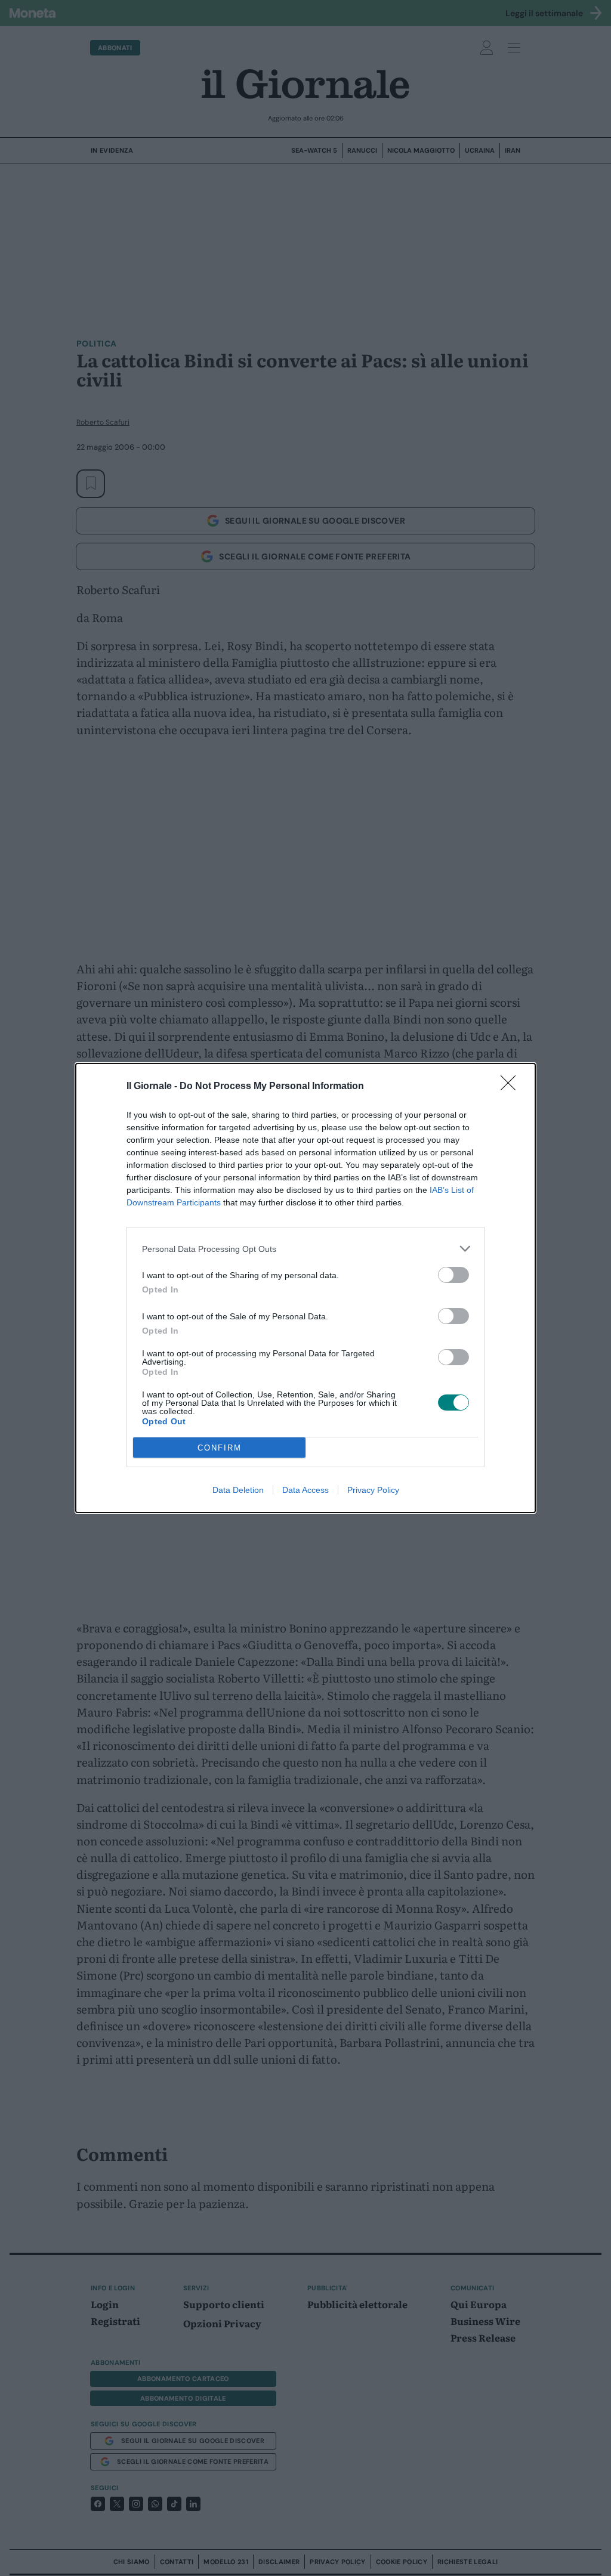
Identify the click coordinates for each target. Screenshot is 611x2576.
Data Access (305, 1490)
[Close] (512, 1087)
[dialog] (305, 1288)
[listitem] (305, 1249)
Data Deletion (238, 1490)
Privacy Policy (373, 1490)
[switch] (453, 1275)
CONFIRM (220, 1448)
